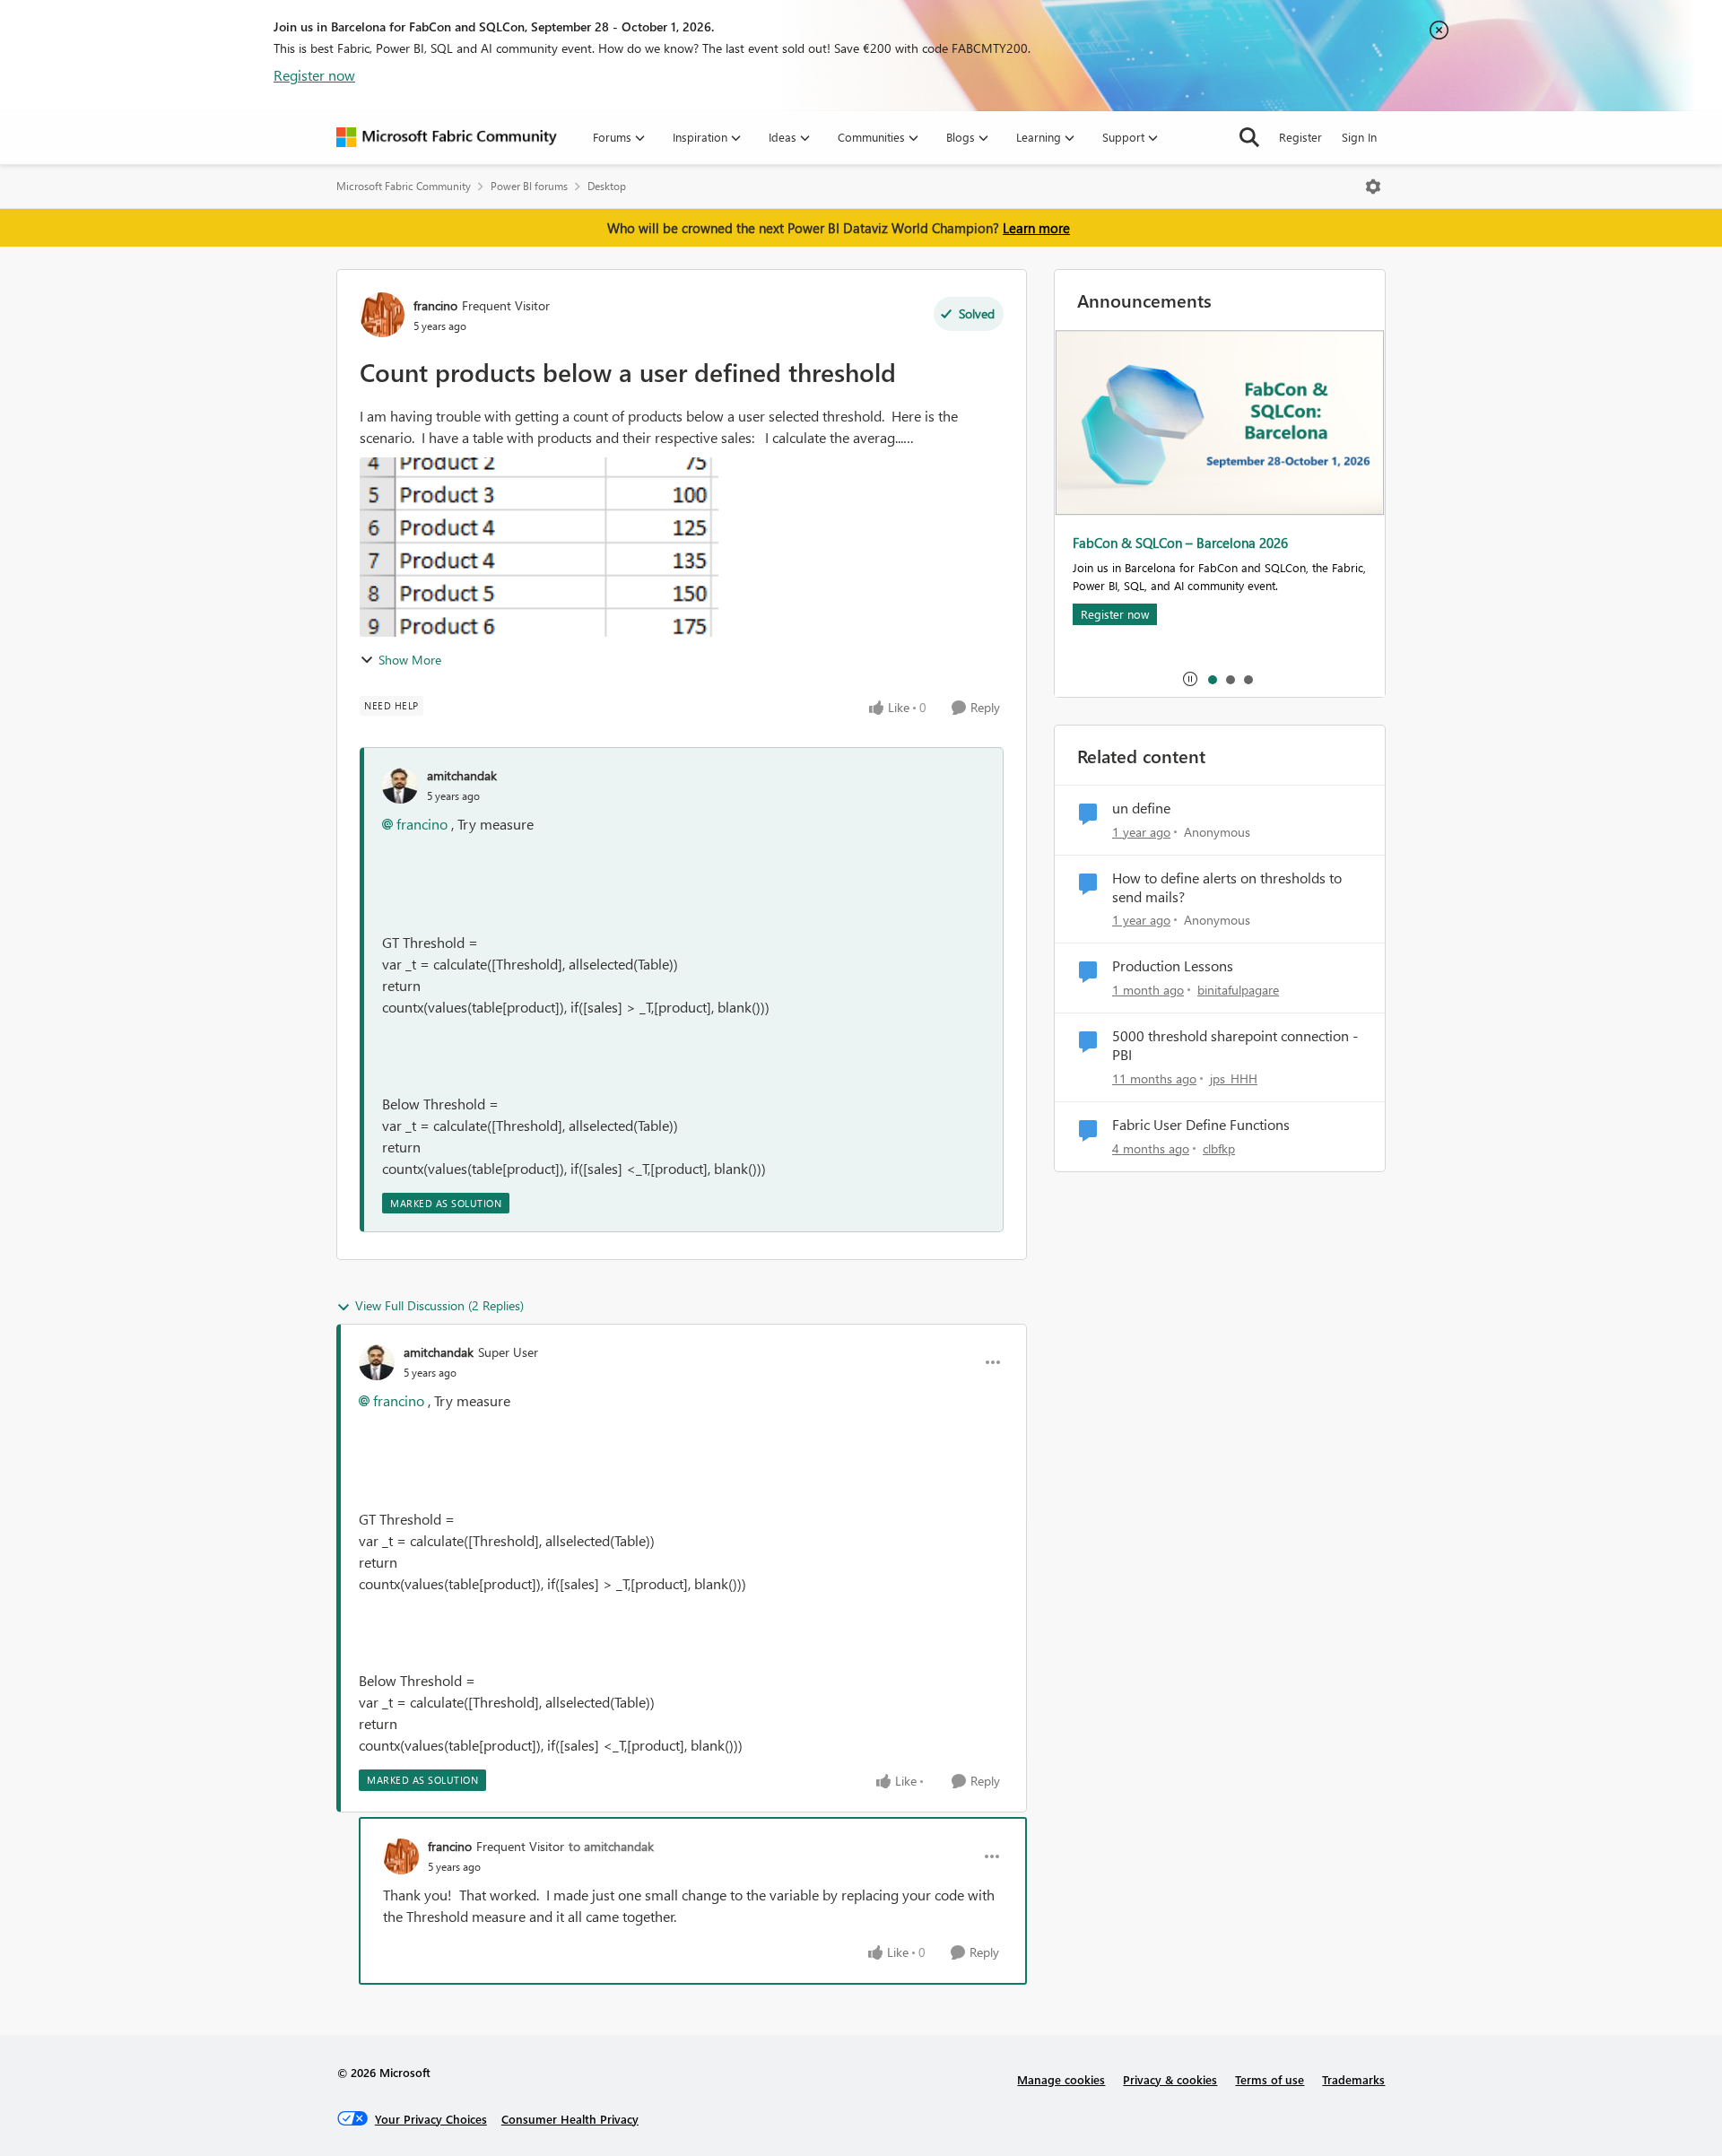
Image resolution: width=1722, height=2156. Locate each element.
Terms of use (1270, 2079)
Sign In (1359, 137)
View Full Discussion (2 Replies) (439, 1305)
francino (435, 305)
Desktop (607, 186)
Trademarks (1353, 2079)
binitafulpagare (1238, 990)
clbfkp (1219, 1148)
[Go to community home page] (447, 137)
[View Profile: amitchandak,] (400, 786)
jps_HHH (1234, 1078)
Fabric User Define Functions (1201, 1125)
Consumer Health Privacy (570, 2119)
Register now (314, 75)
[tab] (1212, 679)
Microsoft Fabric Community (404, 186)
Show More (410, 660)
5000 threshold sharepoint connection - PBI (1235, 1045)
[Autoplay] (1190, 679)
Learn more (1036, 228)
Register (1300, 137)
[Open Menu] (1373, 187)
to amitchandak (611, 1846)
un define (1141, 808)
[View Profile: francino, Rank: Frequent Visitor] (382, 315)
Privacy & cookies (1170, 2079)
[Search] (1249, 137)
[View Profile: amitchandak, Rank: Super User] (377, 1362)
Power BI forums (529, 186)
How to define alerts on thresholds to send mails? (1227, 887)
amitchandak (462, 775)
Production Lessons (1173, 966)
